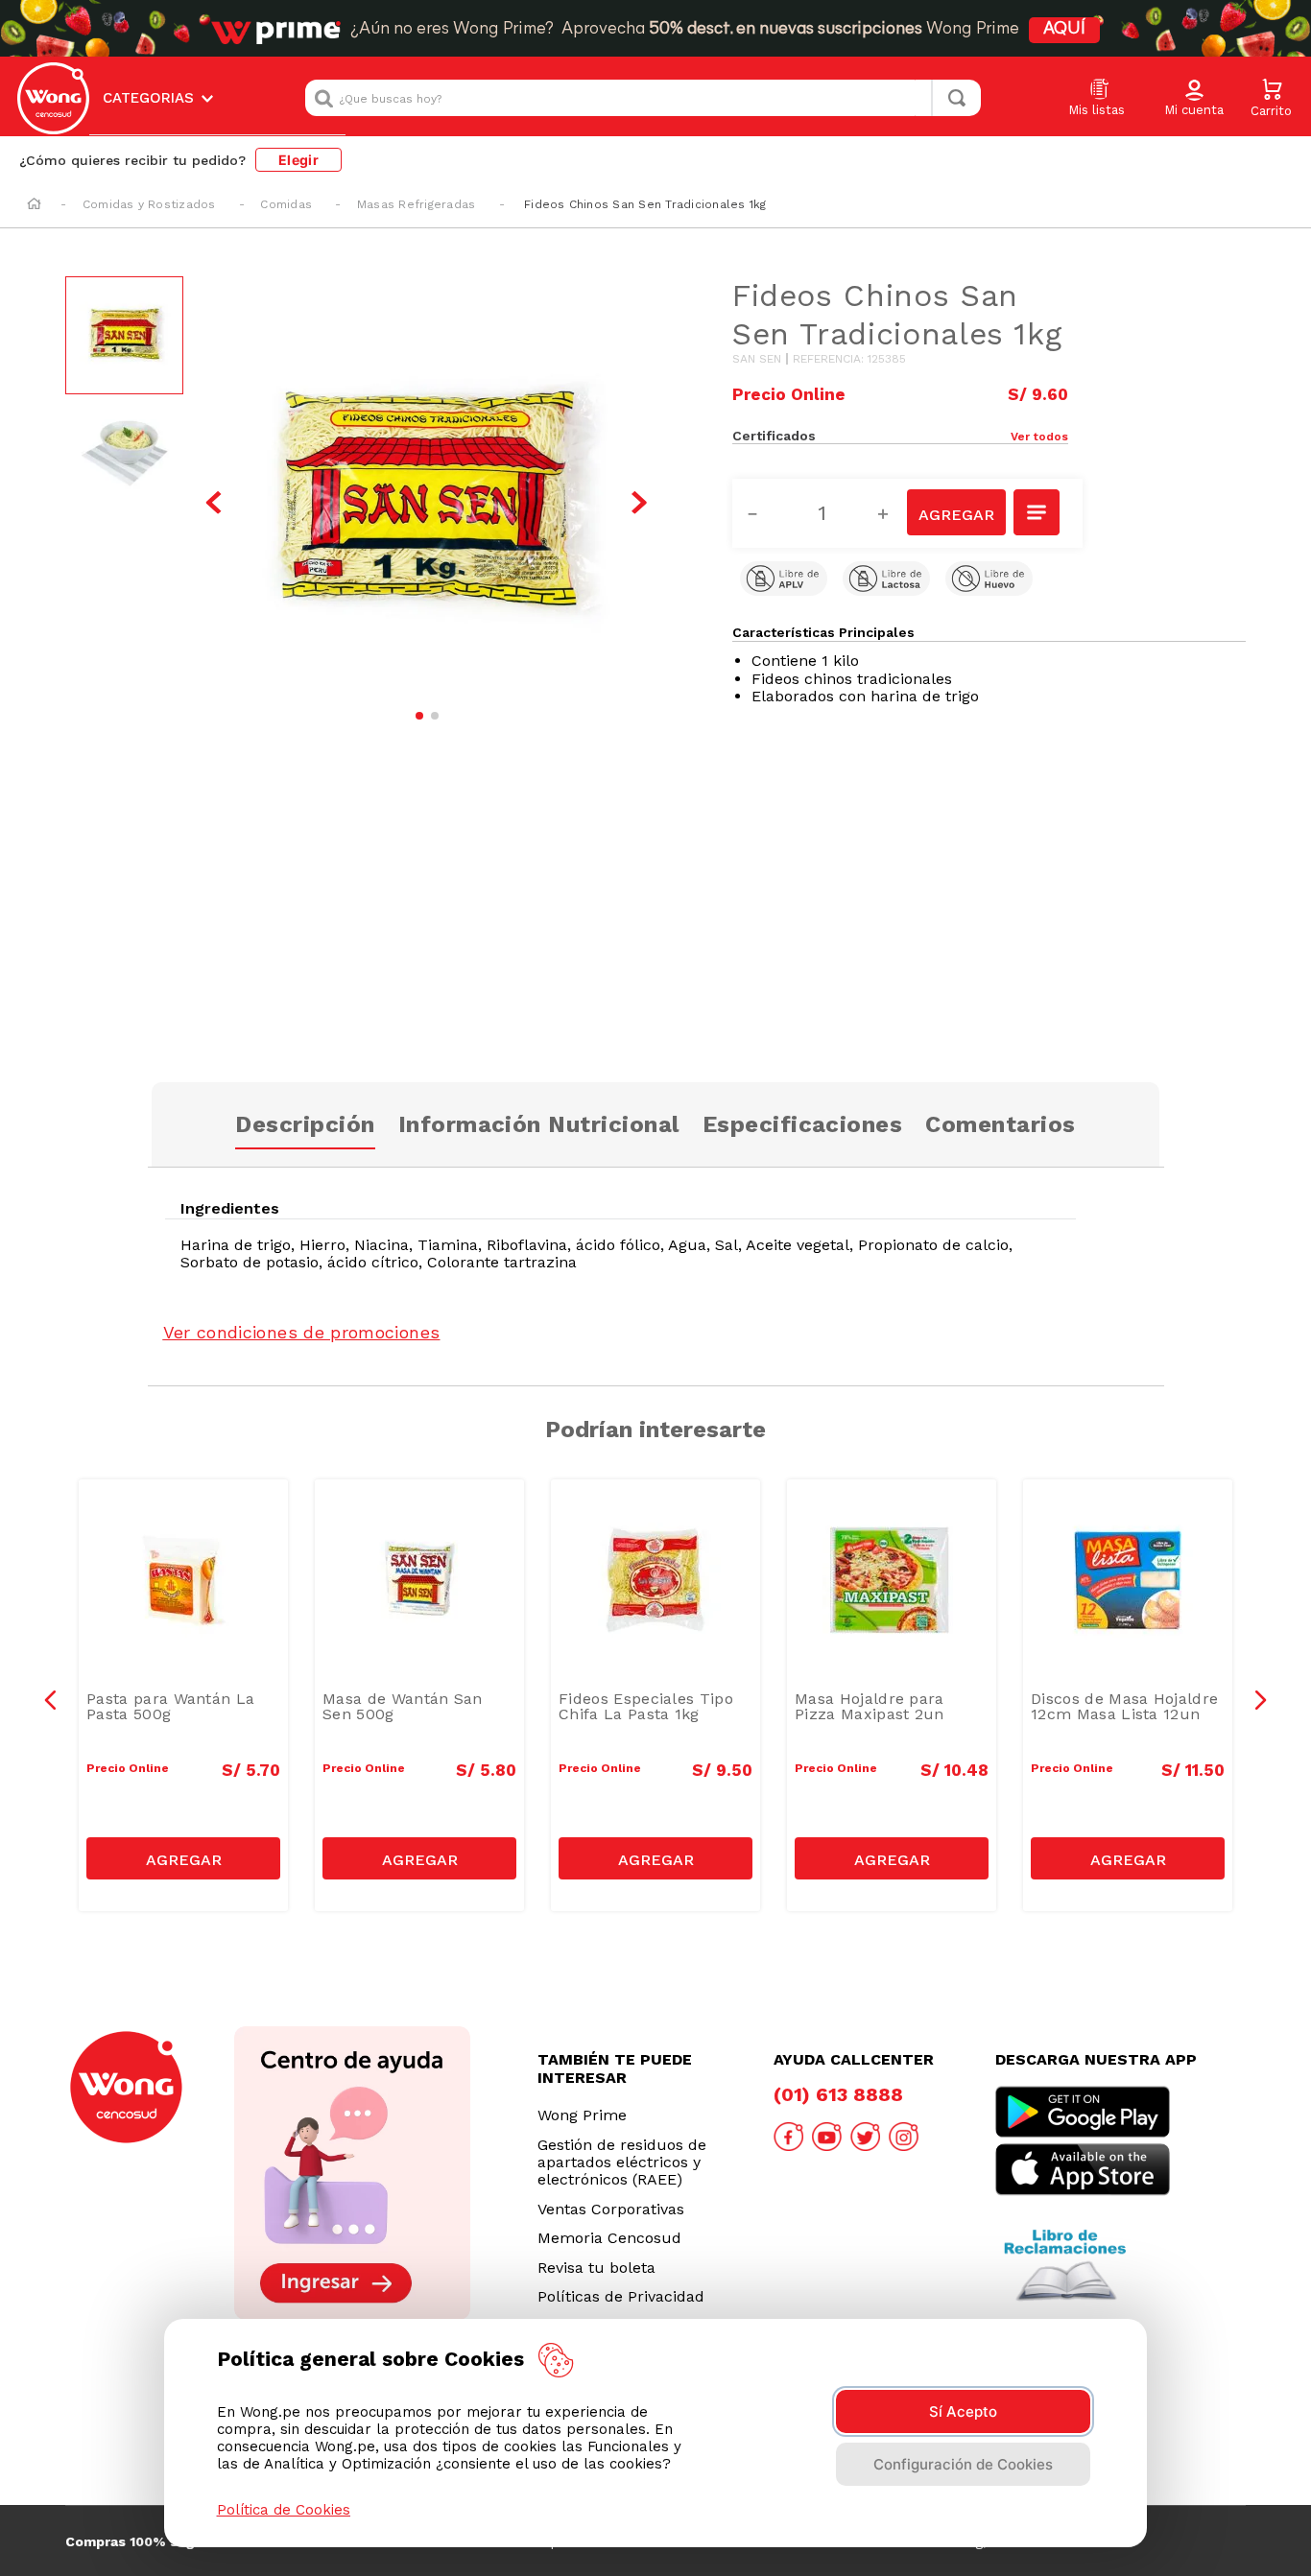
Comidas (286, 204)
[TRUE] (183, 1858)
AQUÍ (1064, 30)
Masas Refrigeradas (416, 204)
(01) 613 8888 (838, 2094)
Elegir (298, 160)
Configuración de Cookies (963, 2464)
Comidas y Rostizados (149, 204)
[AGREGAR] (956, 512)
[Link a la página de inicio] (34, 205)
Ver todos (1039, 437)
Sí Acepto (963, 2411)
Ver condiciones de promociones (302, 1332)
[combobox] (643, 98)
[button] (1194, 99)
